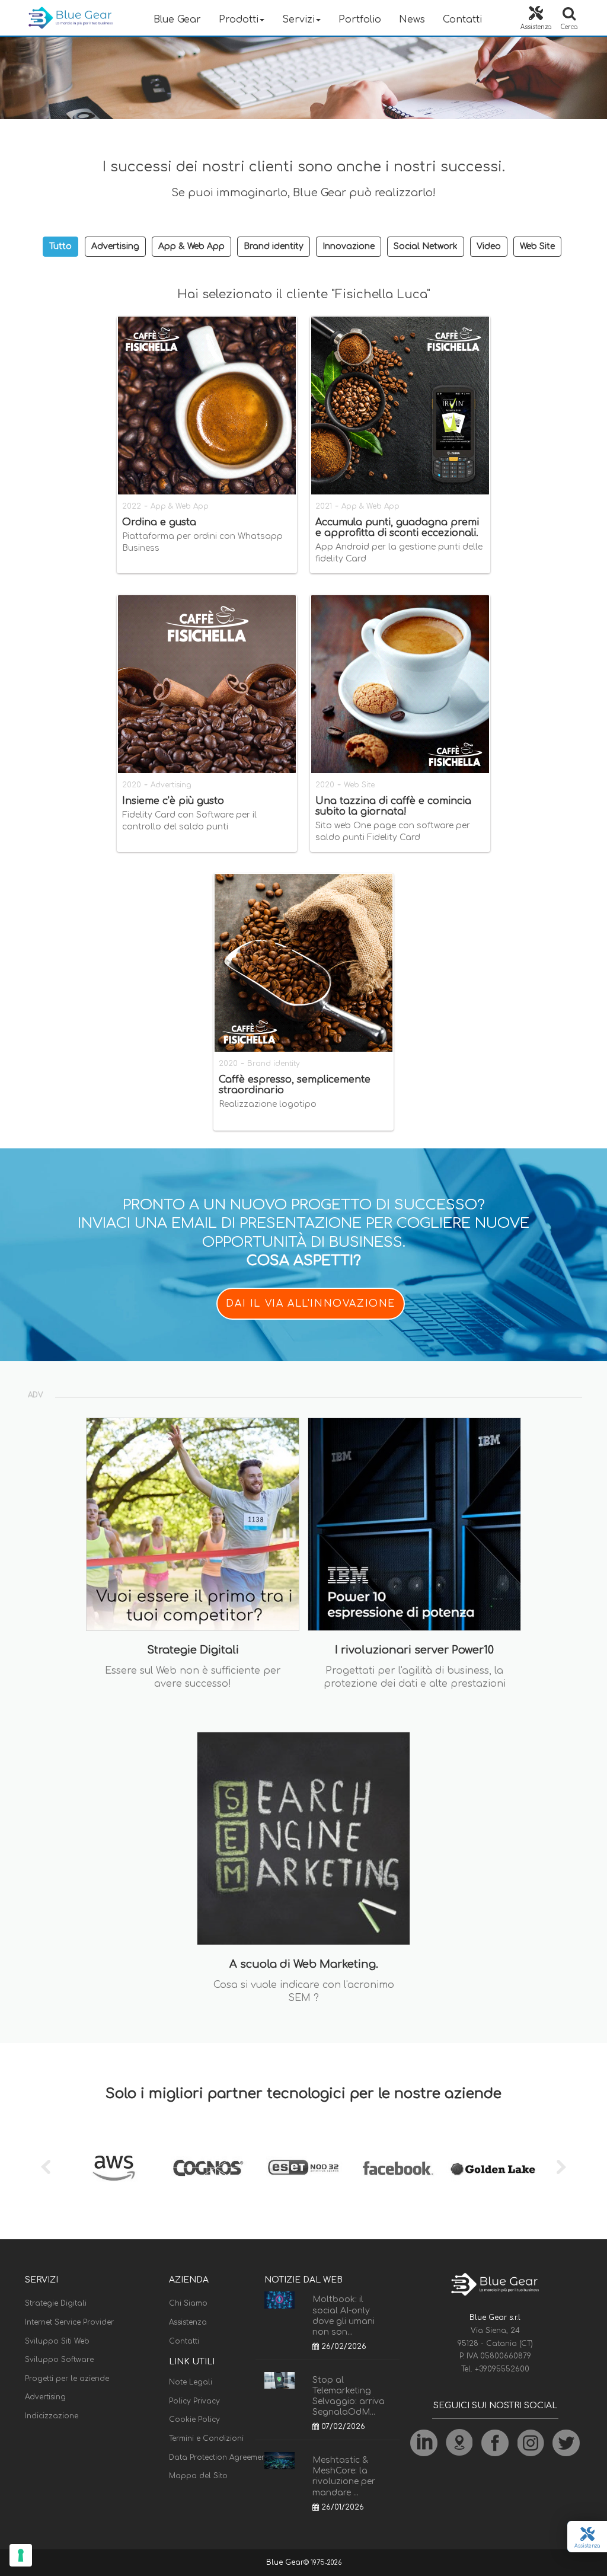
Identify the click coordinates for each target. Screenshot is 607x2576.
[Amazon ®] (114, 2168)
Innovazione (349, 246)
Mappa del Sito (198, 2476)
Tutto (60, 246)
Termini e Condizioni (206, 2438)
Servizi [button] (298, 20)
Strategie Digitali (56, 2303)
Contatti (462, 20)
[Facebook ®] (398, 2168)
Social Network (426, 246)
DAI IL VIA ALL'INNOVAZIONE (311, 1304)
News (412, 20)
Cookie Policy (194, 2419)
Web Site (537, 246)
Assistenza (188, 2322)
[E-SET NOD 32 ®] (303, 2168)
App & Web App (191, 246)
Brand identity (274, 246)
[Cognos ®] (209, 2168)
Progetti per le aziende (67, 2379)
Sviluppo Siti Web (57, 2341)
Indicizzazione (52, 2416)
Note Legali (191, 2382)
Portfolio (360, 20)
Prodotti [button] (239, 20)
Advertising (115, 246)
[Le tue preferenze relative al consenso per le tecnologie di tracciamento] (21, 2555)
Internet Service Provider (69, 2322)
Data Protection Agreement (219, 2457)
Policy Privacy (194, 2401)
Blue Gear (177, 20)
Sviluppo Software (59, 2360)
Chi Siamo (188, 2303)
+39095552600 (502, 2369)
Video (489, 246)
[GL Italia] (493, 2168)
